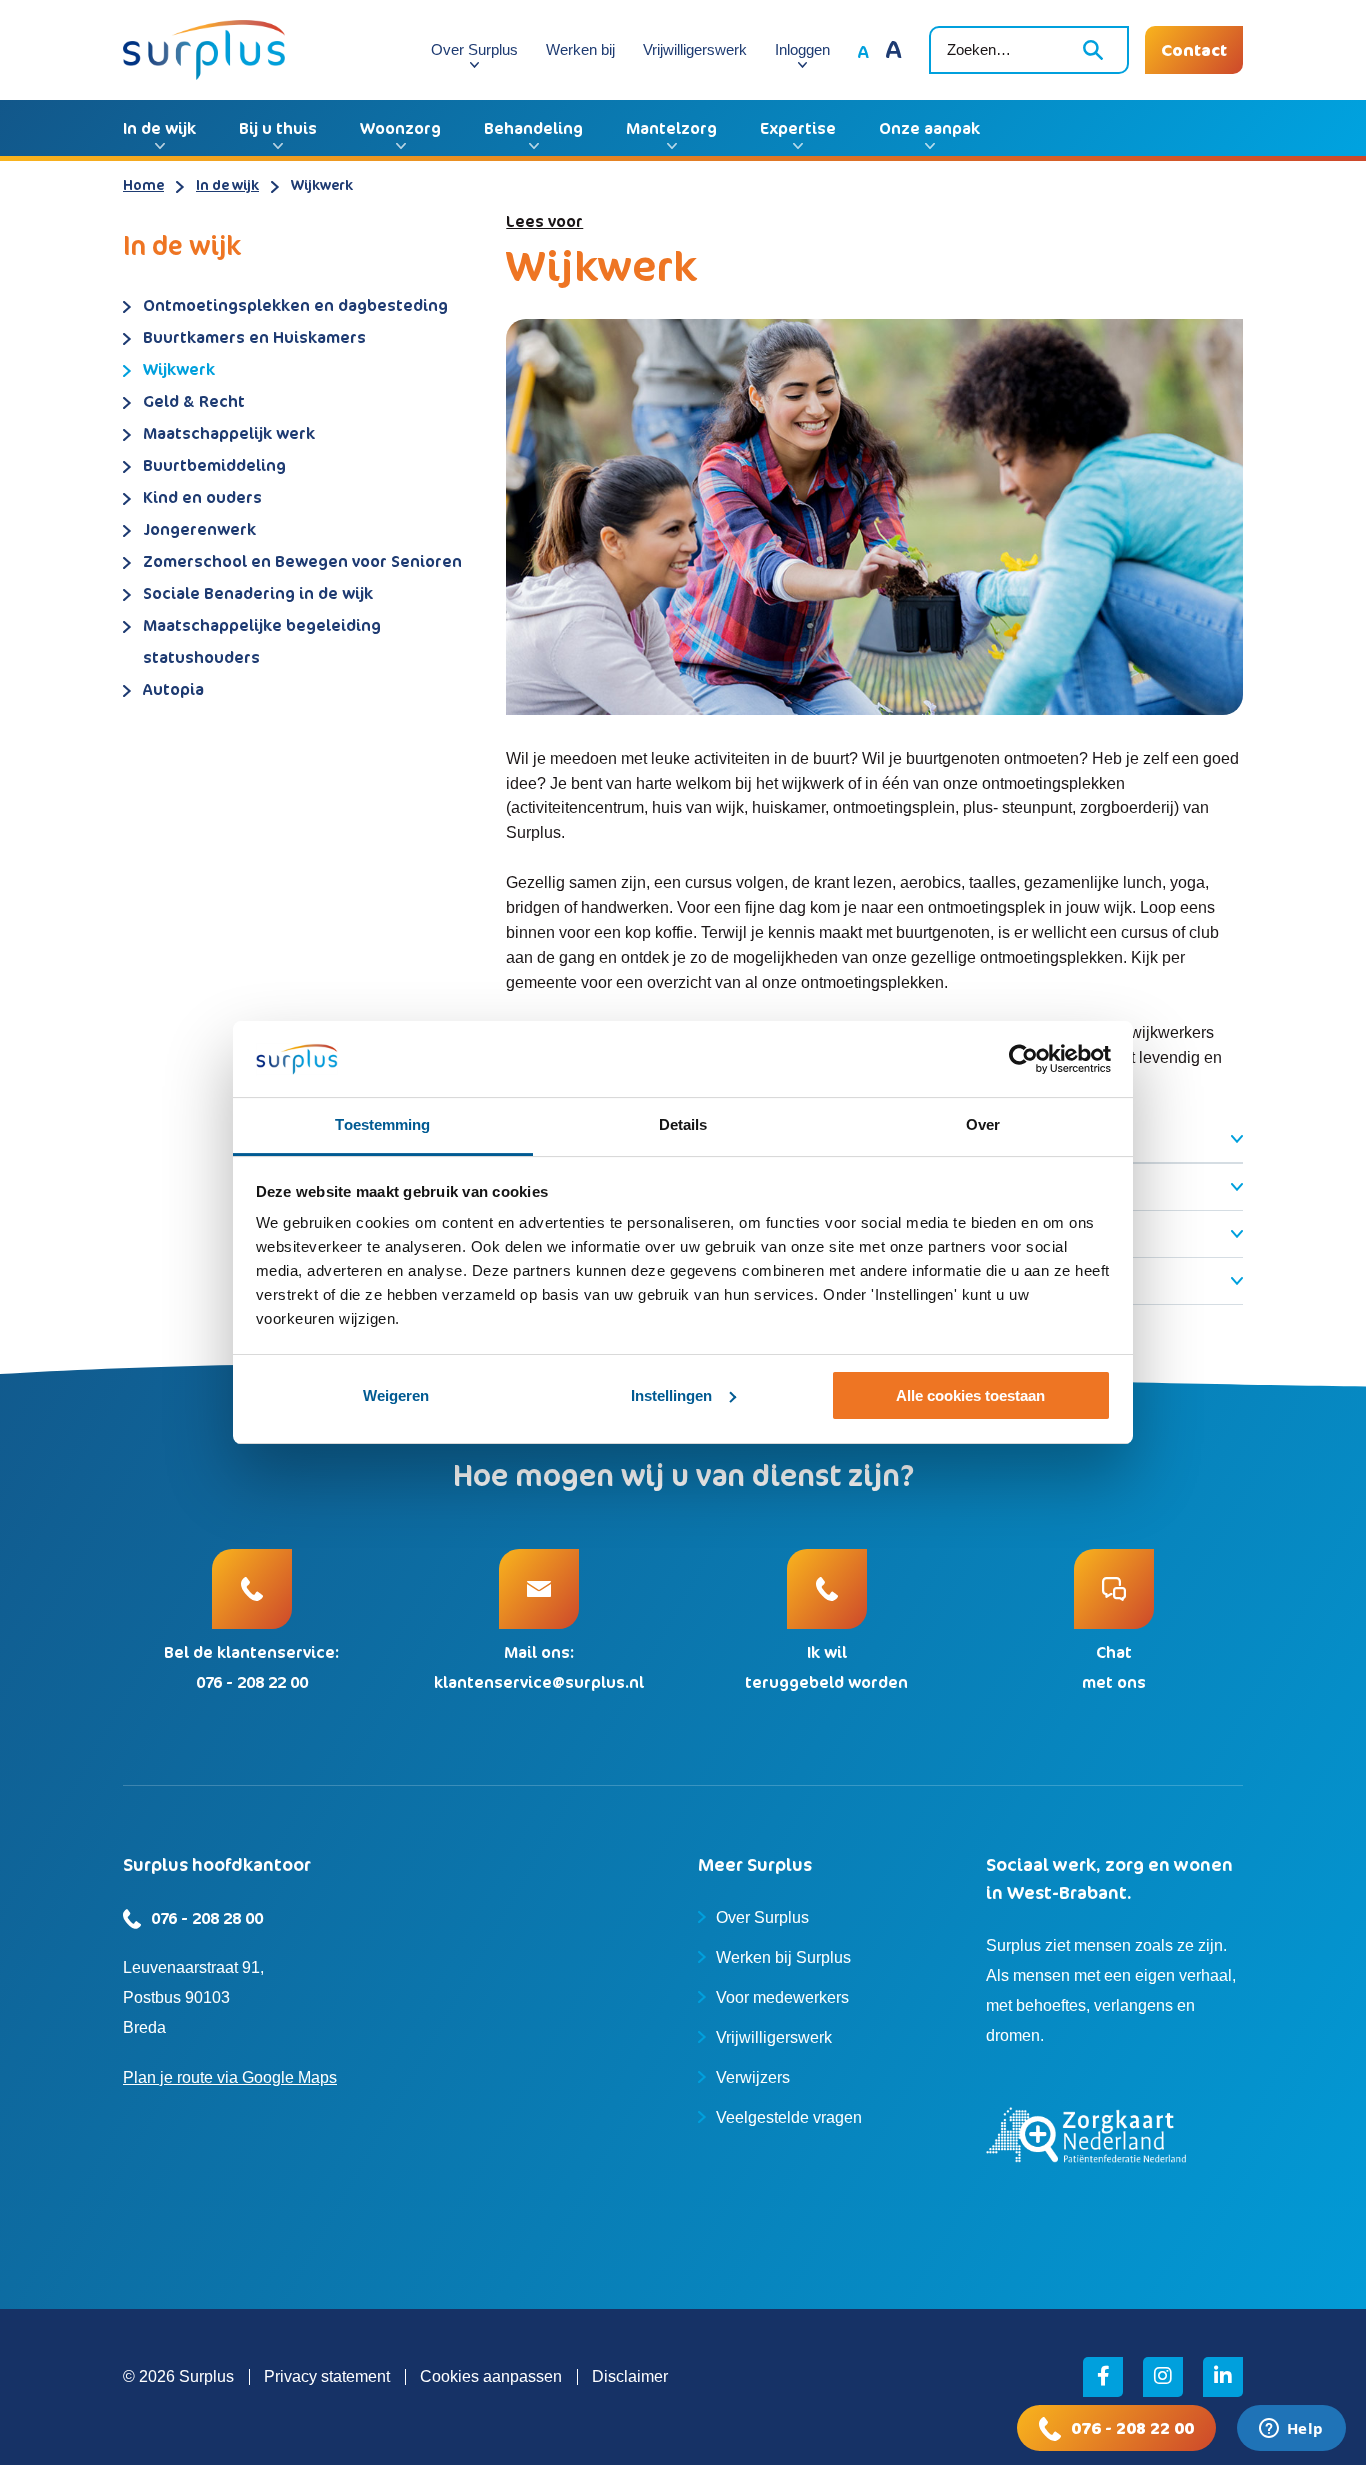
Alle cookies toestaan (970, 1395)
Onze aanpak (929, 128)
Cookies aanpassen (491, 2376)
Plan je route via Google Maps (230, 2077)
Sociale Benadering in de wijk (258, 593)
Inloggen (802, 49)
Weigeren (396, 1395)
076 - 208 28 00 (207, 1918)
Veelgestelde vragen (789, 2117)
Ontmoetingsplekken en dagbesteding (295, 305)
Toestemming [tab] (382, 1124)
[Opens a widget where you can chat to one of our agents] (1291, 2430)
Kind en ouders (202, 497)
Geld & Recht (194, 401)
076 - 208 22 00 (1132, 2428)
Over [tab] (983, 1124)
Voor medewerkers (782, 1997)
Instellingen (671, 1395)
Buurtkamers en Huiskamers (254, 337)
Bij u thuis (278, 128)
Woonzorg (400, 128)
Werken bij (580, 49)
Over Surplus (474, 49)
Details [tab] (683, 1124)
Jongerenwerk (199, 529)
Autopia (173, 689)
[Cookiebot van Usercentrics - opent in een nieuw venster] (1023, 1059)
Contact (1194, 50)
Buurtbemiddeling (214, 465)
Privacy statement (327, 2376)
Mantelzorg (671, 128)
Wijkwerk (179, 369)
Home (143, 184)
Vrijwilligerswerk (695, 49)
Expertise (798, 128)
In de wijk (159, 128)
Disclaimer (630, 2376)
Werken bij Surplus (783, 1957)
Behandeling (533, 128)
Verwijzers (753, 2077)
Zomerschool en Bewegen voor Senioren (302, 561)
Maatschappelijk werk (229, 433)
